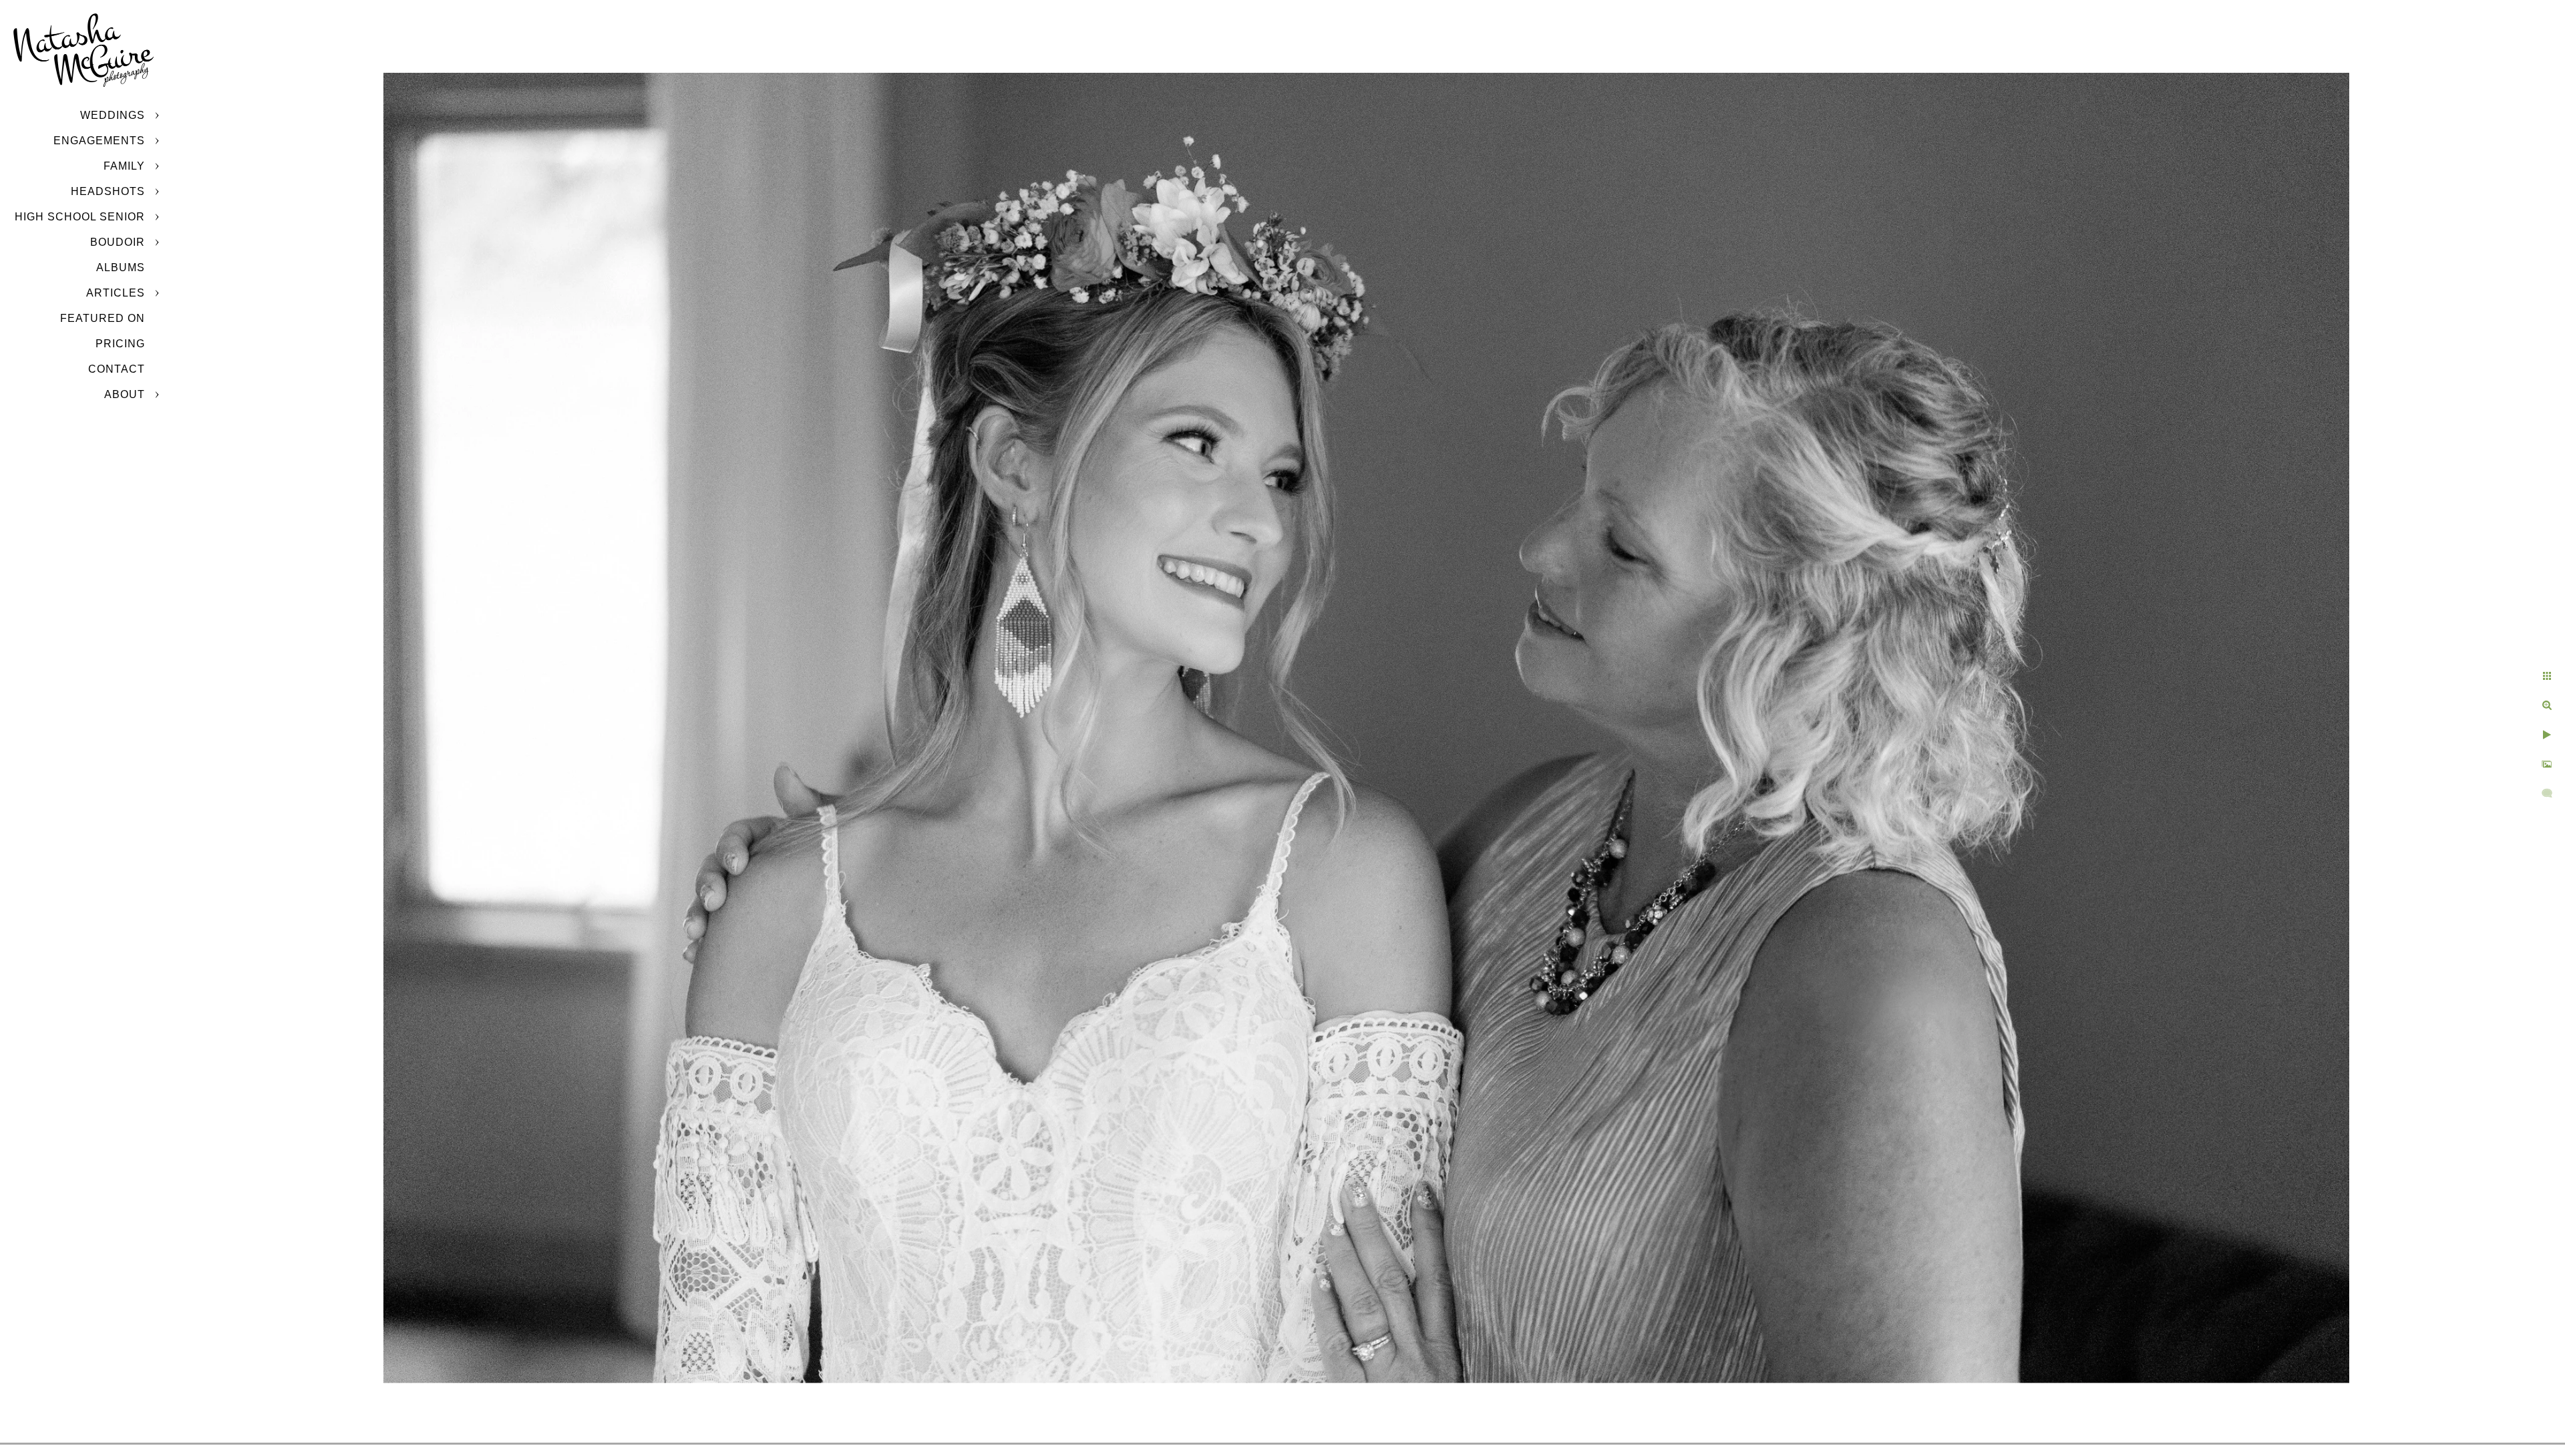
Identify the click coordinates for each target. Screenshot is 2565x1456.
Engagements (99, 141)
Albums (121, 267)
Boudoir (118, 242)
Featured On (103, 318)
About (125, 394)
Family (124, 166)
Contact (117, 369)
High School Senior (80, 217)
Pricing (120, 344)
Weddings (113, 115)
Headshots (108, 191)
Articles (116, 293)
